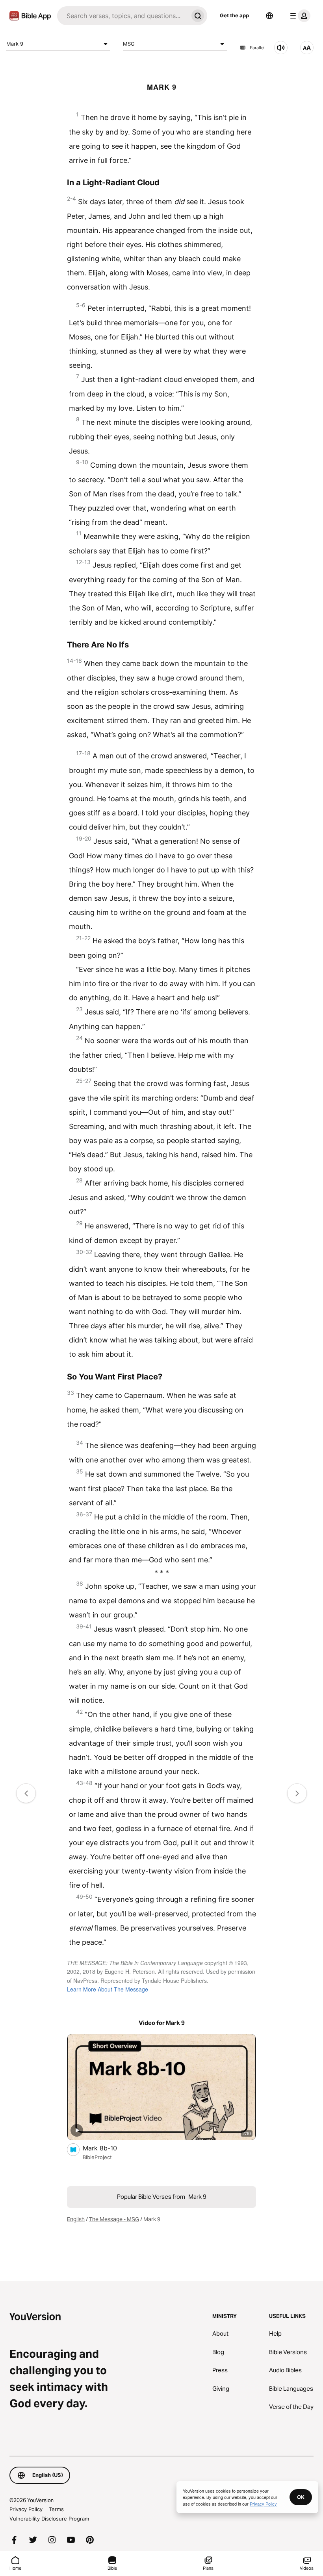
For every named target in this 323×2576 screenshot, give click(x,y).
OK (301, 2497)
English (76, 2219)
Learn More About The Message (108, 1989)
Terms (56, 2509)
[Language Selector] (269, 16)
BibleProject (97, 2157)
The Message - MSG (114, 2219)
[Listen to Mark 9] (281, 48)
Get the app (234, 15)
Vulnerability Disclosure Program (49, 2519)
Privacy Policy (26, 2509)
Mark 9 (15, 44)
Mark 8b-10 (108, 2148)
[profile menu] (299, 16)
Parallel (257, 48)
